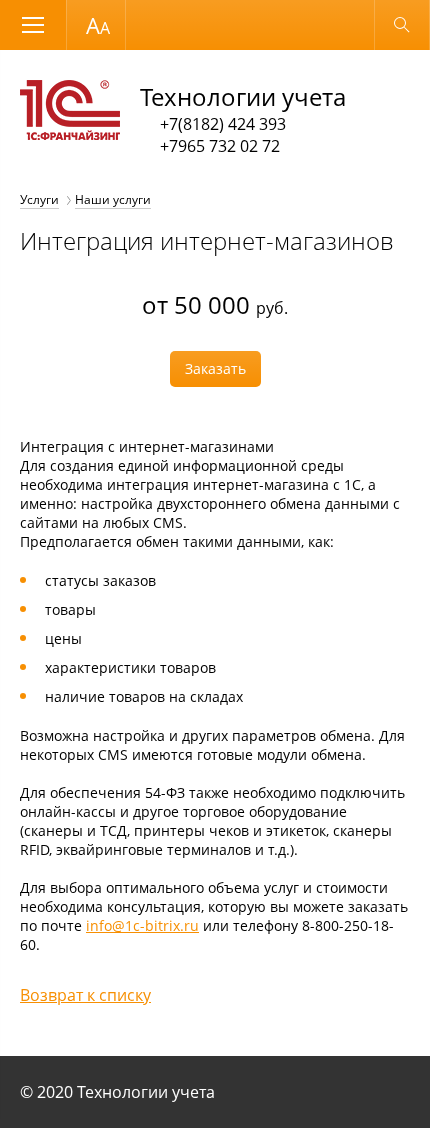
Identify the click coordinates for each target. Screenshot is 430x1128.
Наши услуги (113, 199)
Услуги (39, 199)
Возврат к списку (85, 995)
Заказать (215, 368)
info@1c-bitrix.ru (142, 925)
